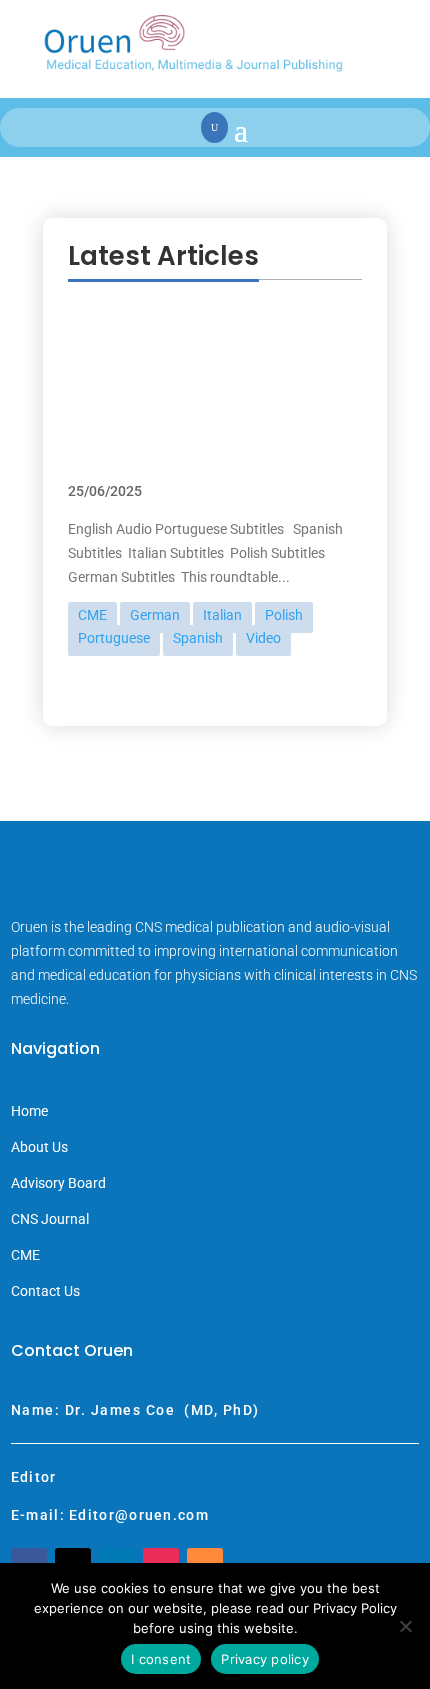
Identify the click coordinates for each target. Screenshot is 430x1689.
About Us (39, 1147)
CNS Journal (50, 1219)
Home (29, 1111)
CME (92, 615)
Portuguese (114, 638)
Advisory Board (58, 1183)
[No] (405, 1626)
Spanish (198, 638)
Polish (284, 615)
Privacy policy (265, 1659)
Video (263, 638)
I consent (161, 1659)
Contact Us (45, 1291)
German (155, 615)
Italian (222, 615)
